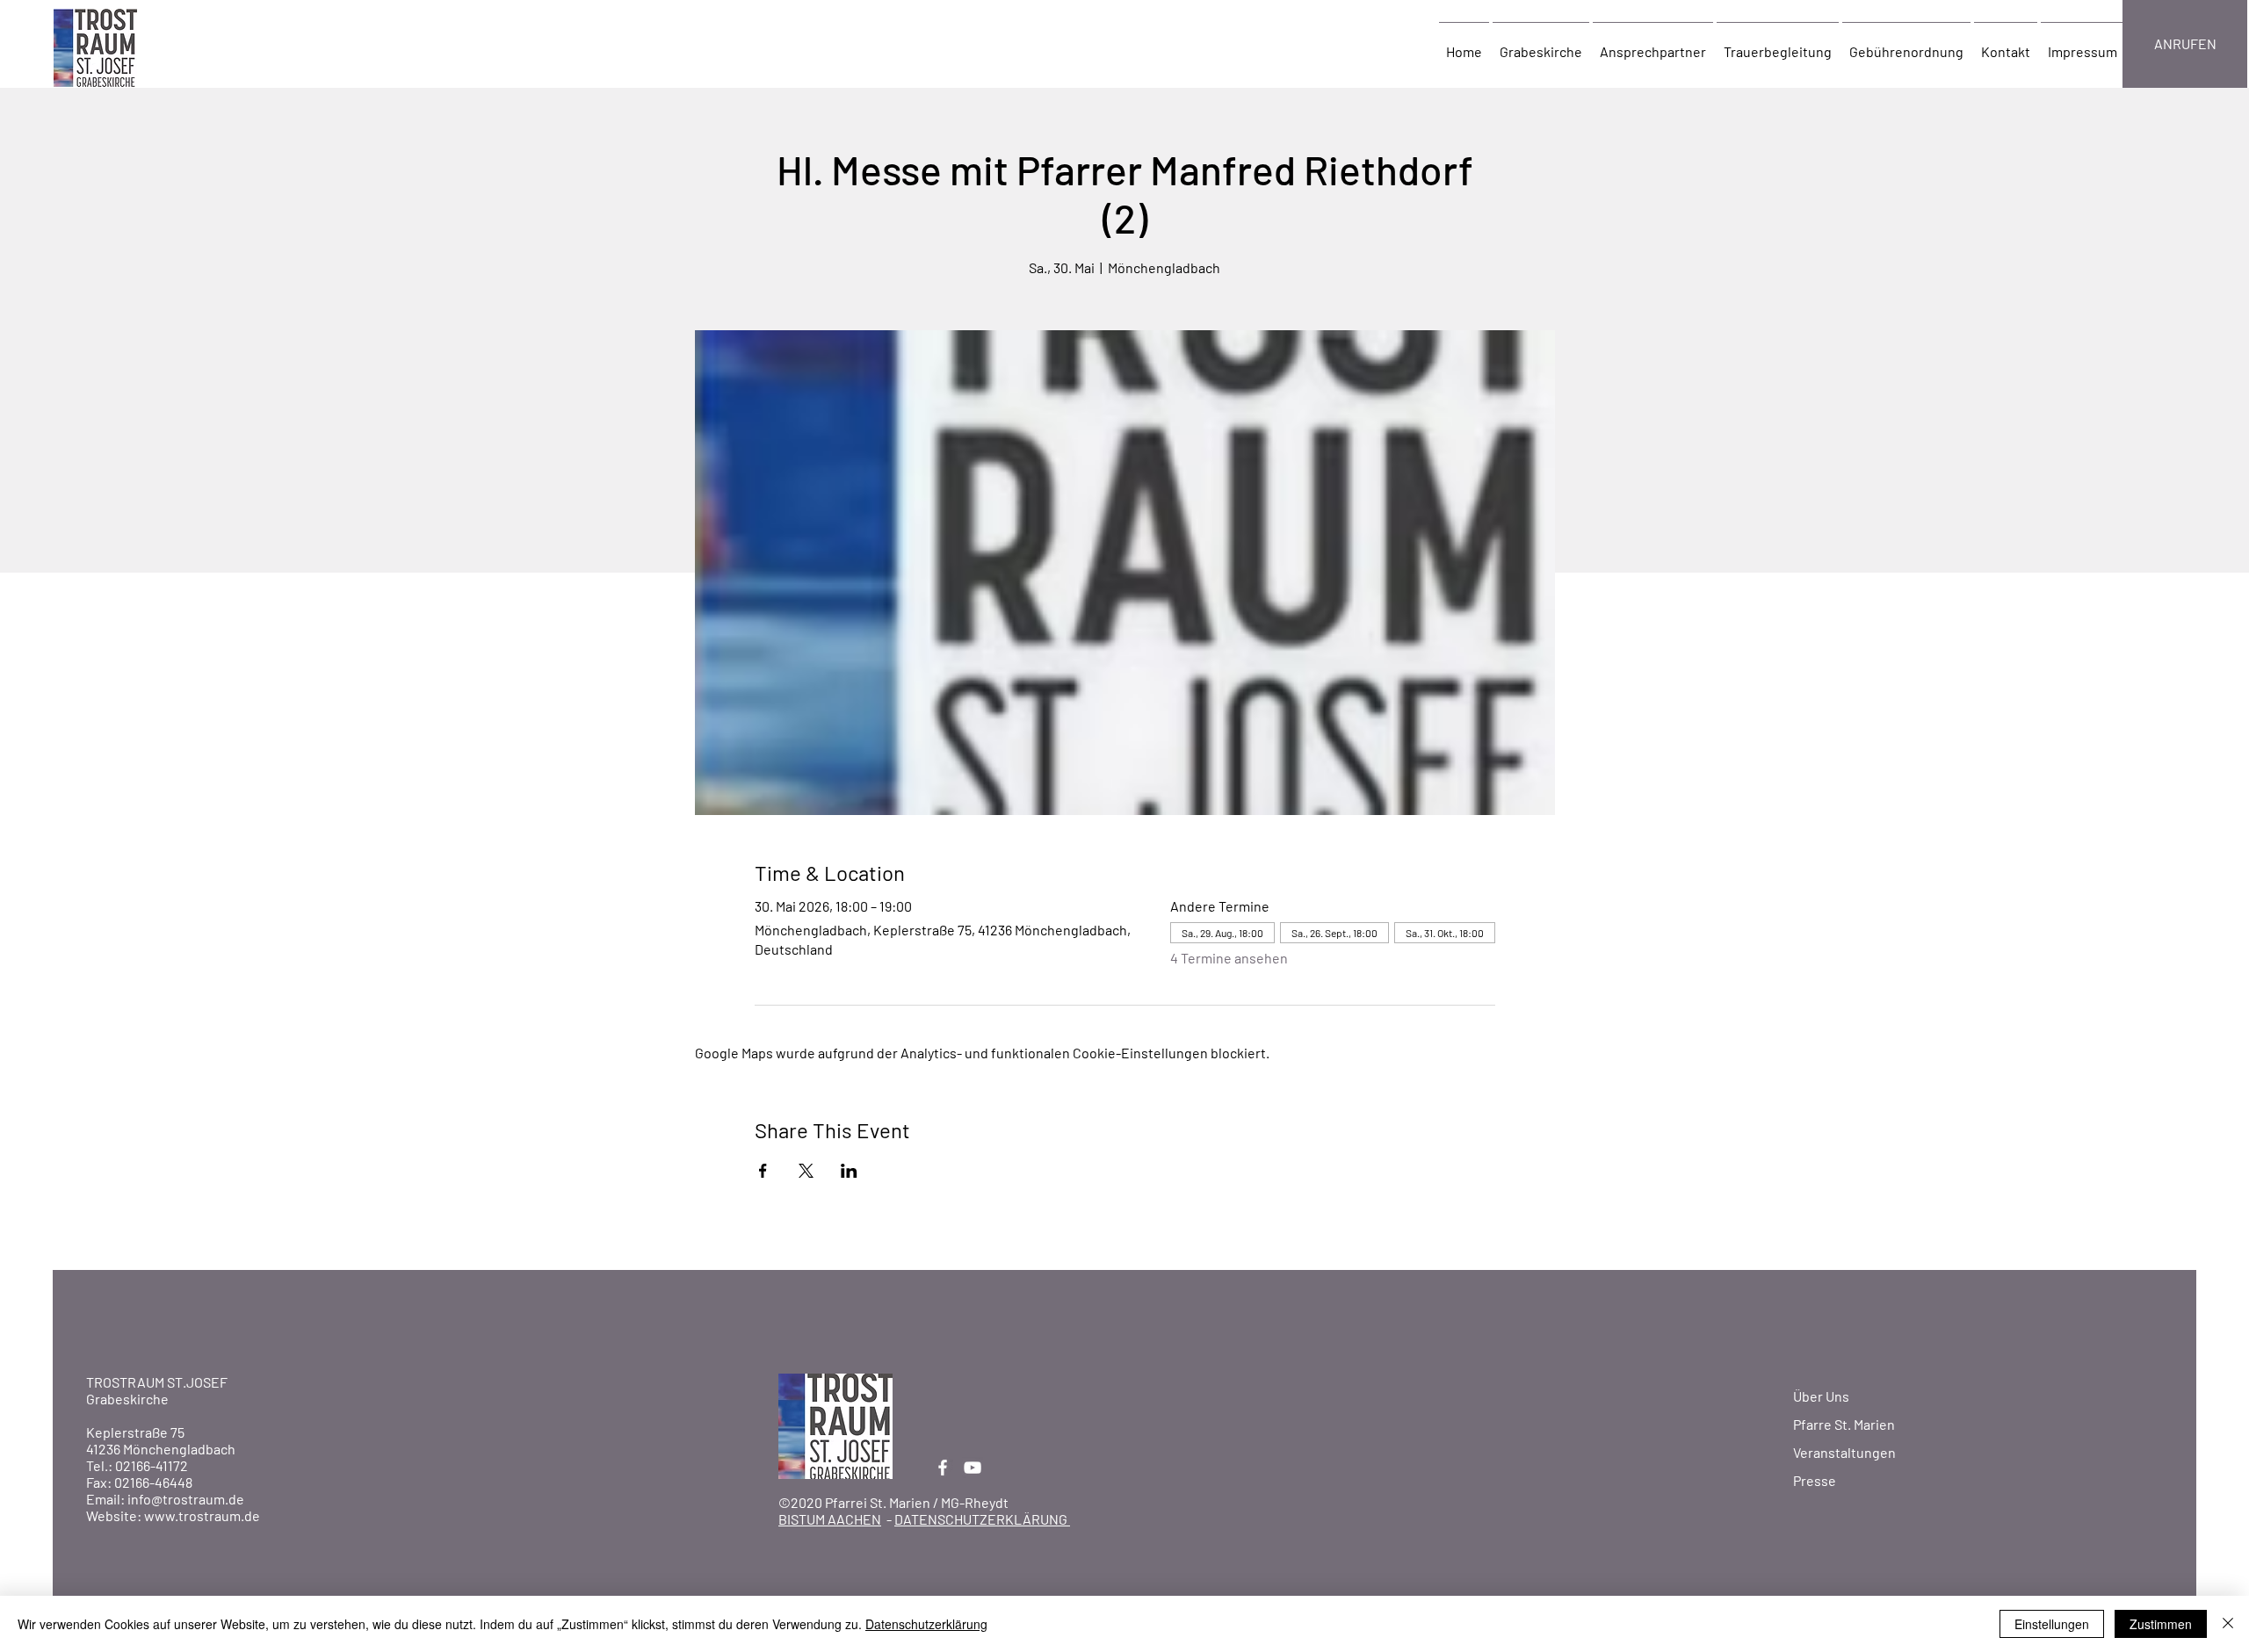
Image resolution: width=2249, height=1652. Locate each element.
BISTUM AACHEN (830, 1519)
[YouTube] (973, 1468)
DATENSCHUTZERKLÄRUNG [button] (982, 1519)
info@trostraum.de (186, 1499)
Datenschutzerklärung (926, 1624)
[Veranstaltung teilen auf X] (806, 1171)
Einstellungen (2052, 1624)
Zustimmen (2161, 1624)
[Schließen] (2228, 1624)
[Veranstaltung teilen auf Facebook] (763, 1171)
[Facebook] (943, 1468)
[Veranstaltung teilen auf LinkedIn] (849, 1171)
